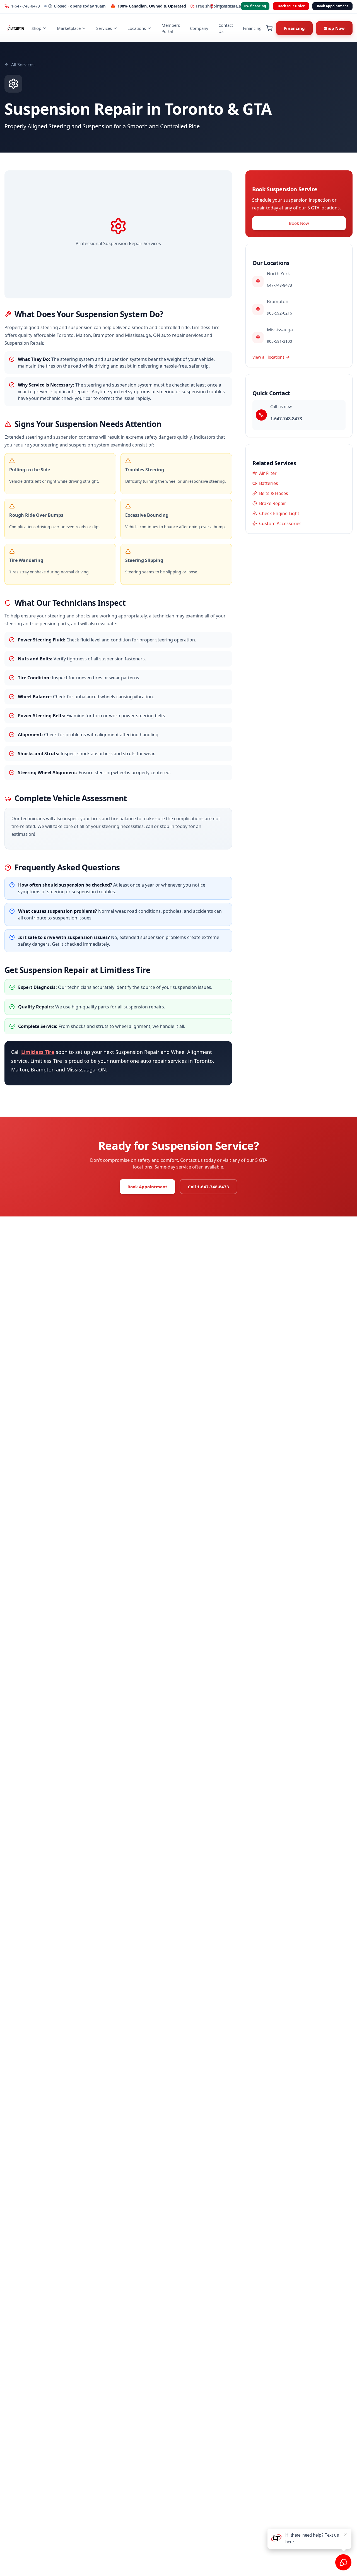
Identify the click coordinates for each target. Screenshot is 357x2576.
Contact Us (226, 28)
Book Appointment (332, 6)
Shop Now (334, 28)
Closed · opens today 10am (80, 6)
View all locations (268, 357)
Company (199, 28)
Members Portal (171, 28)
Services (104, 28)
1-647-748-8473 (26, 6)
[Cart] (269, 28)
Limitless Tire (38, 1052)
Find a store (227, 6)
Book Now (299, 223)
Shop (36, 28)
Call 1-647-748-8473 (208, 1187)
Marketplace (69, 28)
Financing (252, 28)
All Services (23, 65)
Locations (137, 28)
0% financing (255, 6)
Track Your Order (291, 6)
